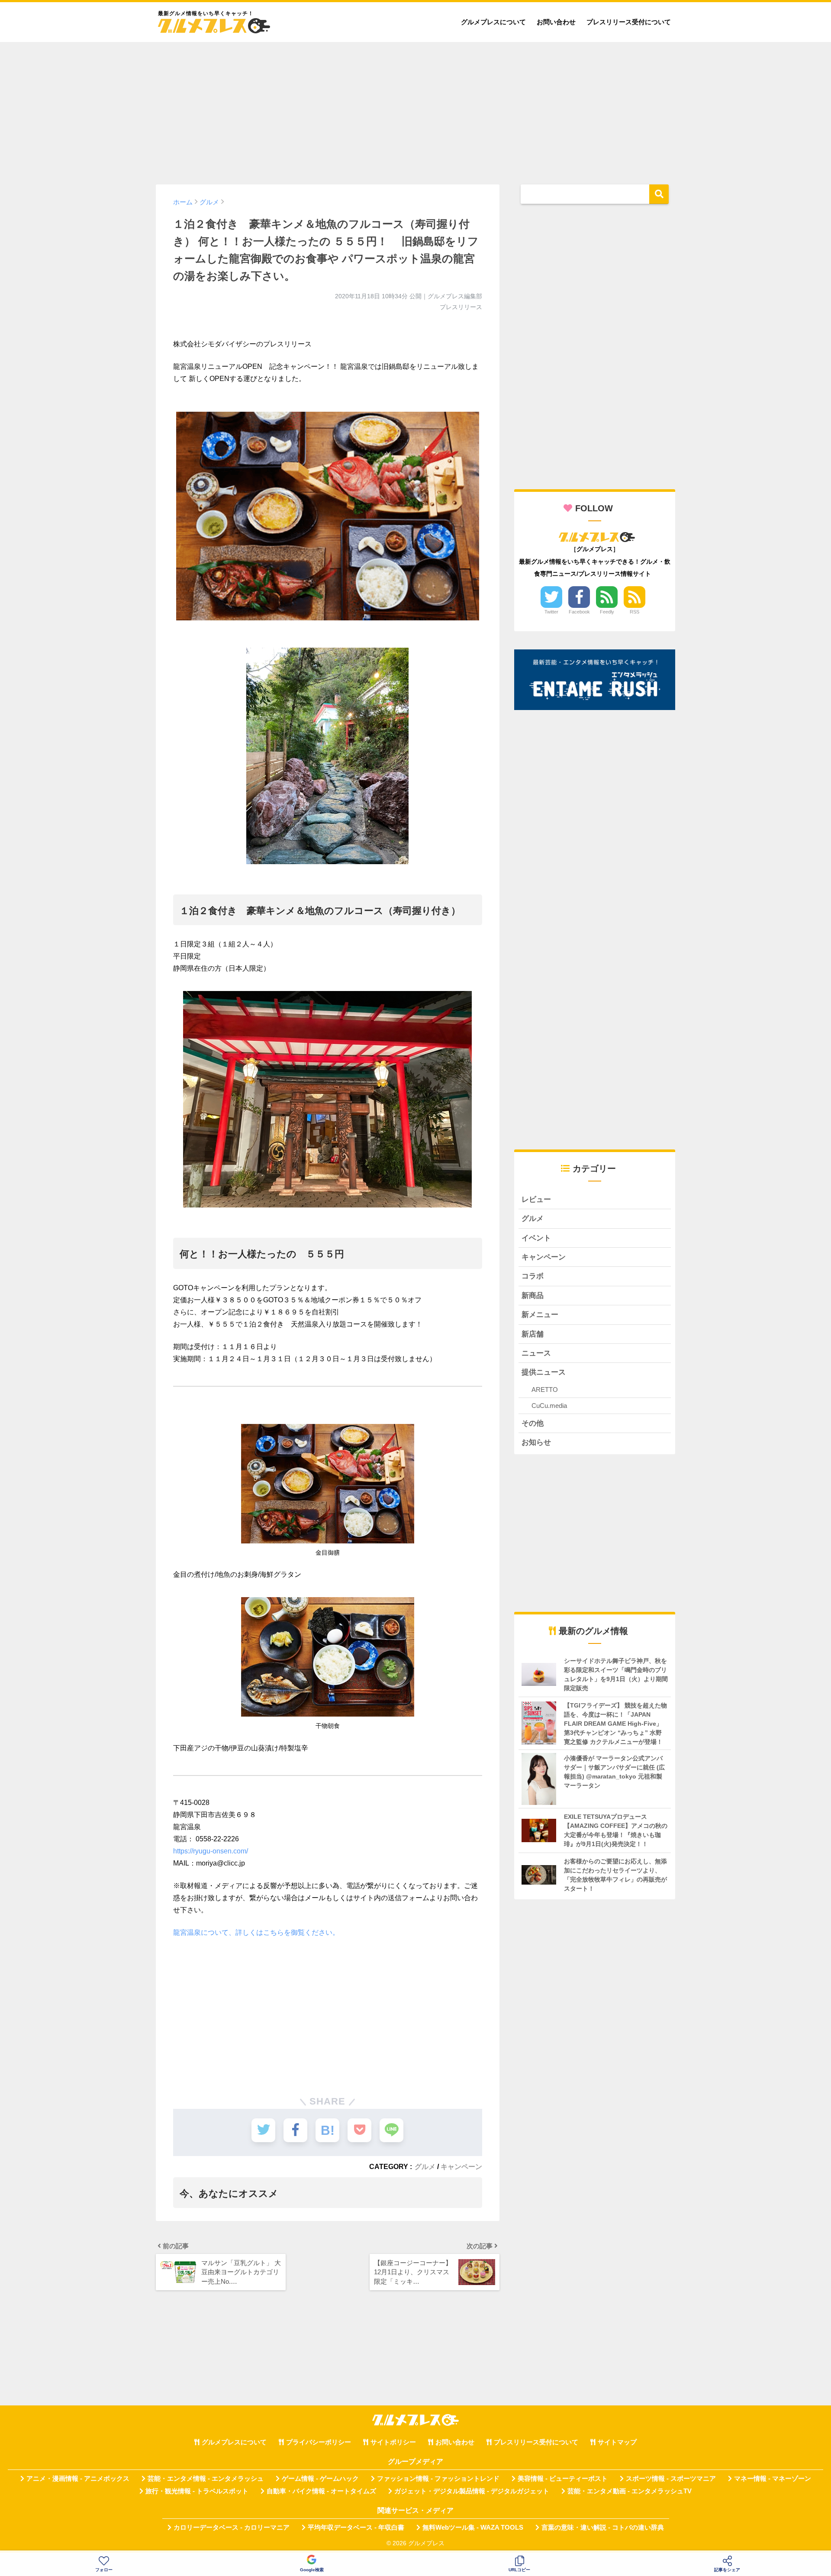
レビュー (536, 1199)
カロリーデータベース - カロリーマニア (232, 2528)
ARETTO (545, 1390)
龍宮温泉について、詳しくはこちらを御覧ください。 (256, 1932)
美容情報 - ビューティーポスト (563, 2479)
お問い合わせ (556, 22)
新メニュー (540, 1315)
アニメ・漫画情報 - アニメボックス (78, 2479)
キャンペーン (461, 2166)
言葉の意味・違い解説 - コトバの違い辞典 (603, 2528)
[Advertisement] (415, 109)
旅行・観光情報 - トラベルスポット (197, 2491)
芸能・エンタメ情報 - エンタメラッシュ (206, 2479)
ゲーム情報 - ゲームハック (320, 2479)
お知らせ (536, 1442)
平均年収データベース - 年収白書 (356, 2528)
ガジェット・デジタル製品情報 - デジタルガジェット (472, 2491)
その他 (533, 1423)
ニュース (536, 1353)
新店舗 (533, 1334)
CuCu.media (549, 1406)
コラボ (533, 1276)
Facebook (579, 612)
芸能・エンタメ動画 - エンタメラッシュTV (630, 2491)
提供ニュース (544, 1372)
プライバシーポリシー (319, 2442)
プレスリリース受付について (629, 22)
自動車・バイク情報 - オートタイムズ (321, 2491)
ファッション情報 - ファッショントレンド (438, 2479)
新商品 (533, 1296)
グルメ (425, 2166)
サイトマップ (617, 2442)
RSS (635, 612)
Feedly (607, 612)
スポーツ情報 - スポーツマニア (671, 2479)
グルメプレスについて (493, 22)
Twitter (551, 612)
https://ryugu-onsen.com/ (211, 1851)
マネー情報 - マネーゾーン (773, 2479)
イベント (536, 1238)
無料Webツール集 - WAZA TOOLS (473, 2528)
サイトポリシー (393, 2442)
